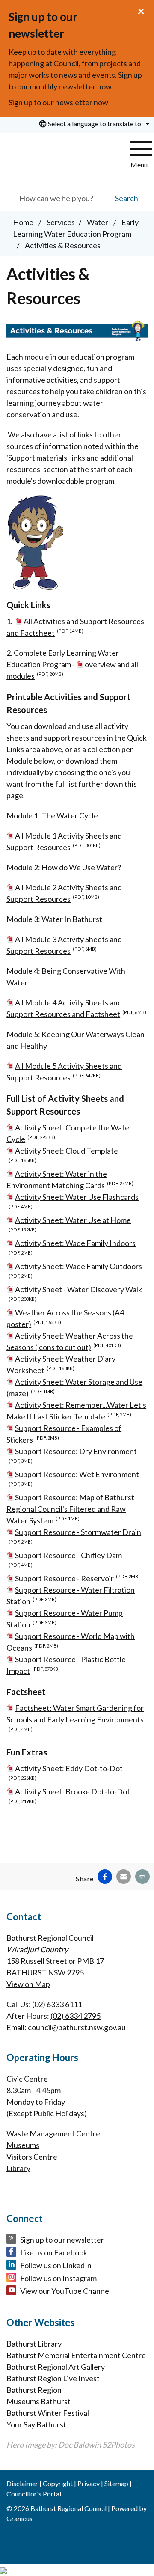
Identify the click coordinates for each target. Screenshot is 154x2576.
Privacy (89, 2483)
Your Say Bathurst (36, 2424)
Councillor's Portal (34, 2494)
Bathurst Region (34, 2390)
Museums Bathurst (38, 2401)
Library (18, 2168)
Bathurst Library (34, 2344)
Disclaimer (22, 2483)
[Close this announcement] (144, 9)
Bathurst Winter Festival (48, 2413)
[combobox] (93, 124)
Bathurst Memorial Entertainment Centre (76, 2355)
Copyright (58, 2483)
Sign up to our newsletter (62, 2240)
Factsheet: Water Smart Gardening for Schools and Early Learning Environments (75, 1718)
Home (23, 222)
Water (98, 222)
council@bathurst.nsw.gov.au (77, 2027)
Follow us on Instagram (58, 2278)
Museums (23, 2145)
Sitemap (116, 2483)
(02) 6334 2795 (76, 2016)
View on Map (28, 1984)
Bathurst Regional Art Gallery (56, 2367)
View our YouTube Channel (65, 2291)
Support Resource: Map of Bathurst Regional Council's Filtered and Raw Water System (70, 1509)
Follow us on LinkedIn (56, 2265)
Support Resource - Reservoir (77, 1578)
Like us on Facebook (54, 2252)
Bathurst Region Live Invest (53, 2378)
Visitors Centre (32, 2157)
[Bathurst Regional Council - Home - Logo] (45, 159)
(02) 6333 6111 (57, 2004)
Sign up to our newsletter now (58, 102)
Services (61, 222)
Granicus (19, 2518)
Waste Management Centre (53, 2133)
